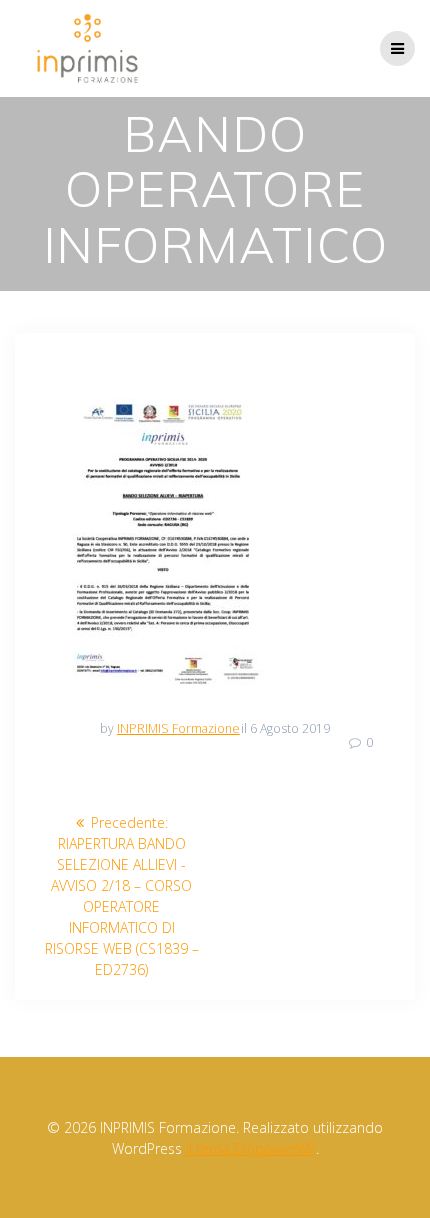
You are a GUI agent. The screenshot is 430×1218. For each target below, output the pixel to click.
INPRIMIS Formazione (178, 728)
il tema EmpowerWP (251, 1148)
